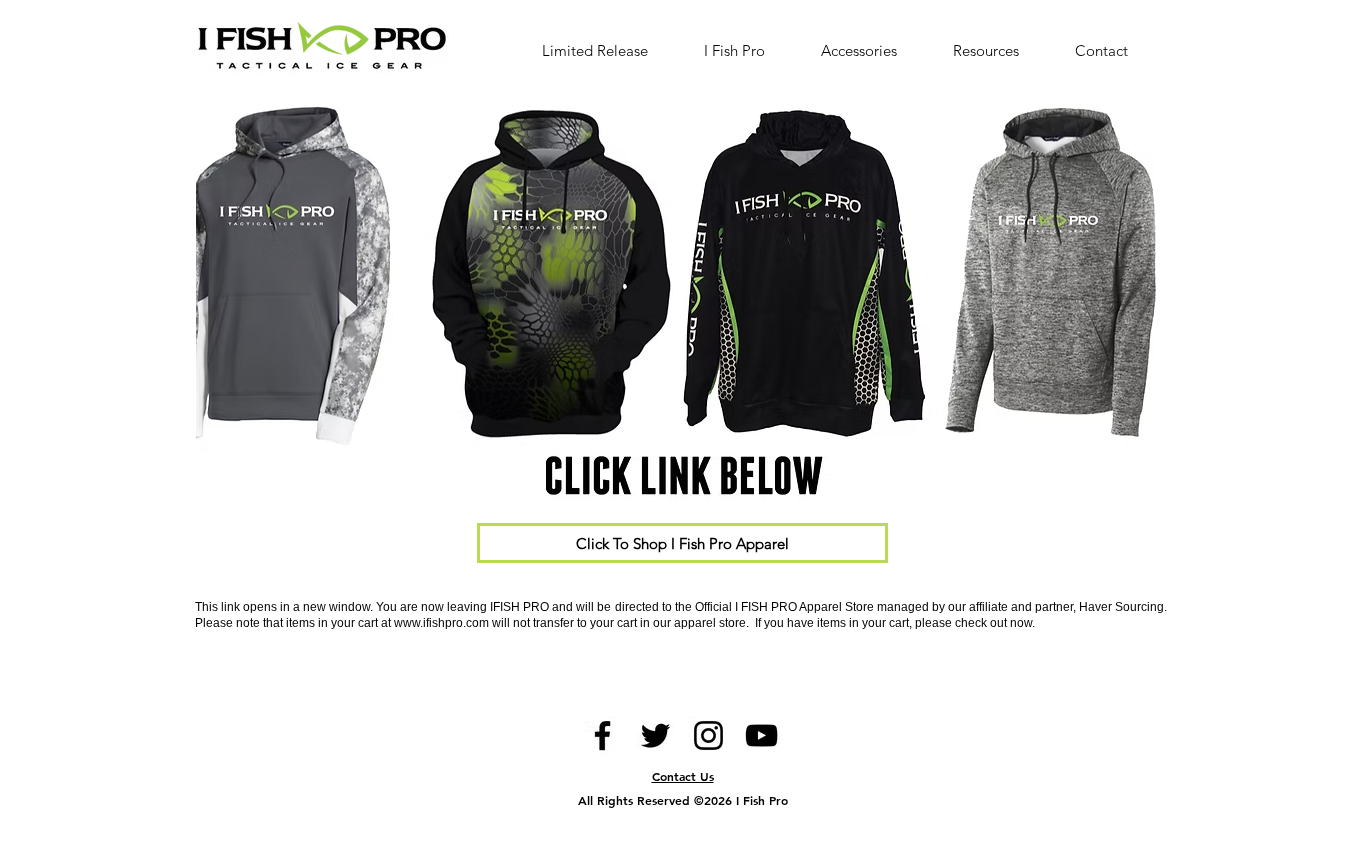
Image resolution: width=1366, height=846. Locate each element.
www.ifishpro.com (441, 623)
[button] (999, 50)
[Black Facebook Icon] (602, 735)
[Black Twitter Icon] (655, 735)
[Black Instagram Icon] (708, 735)
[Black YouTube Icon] (761, 735)
